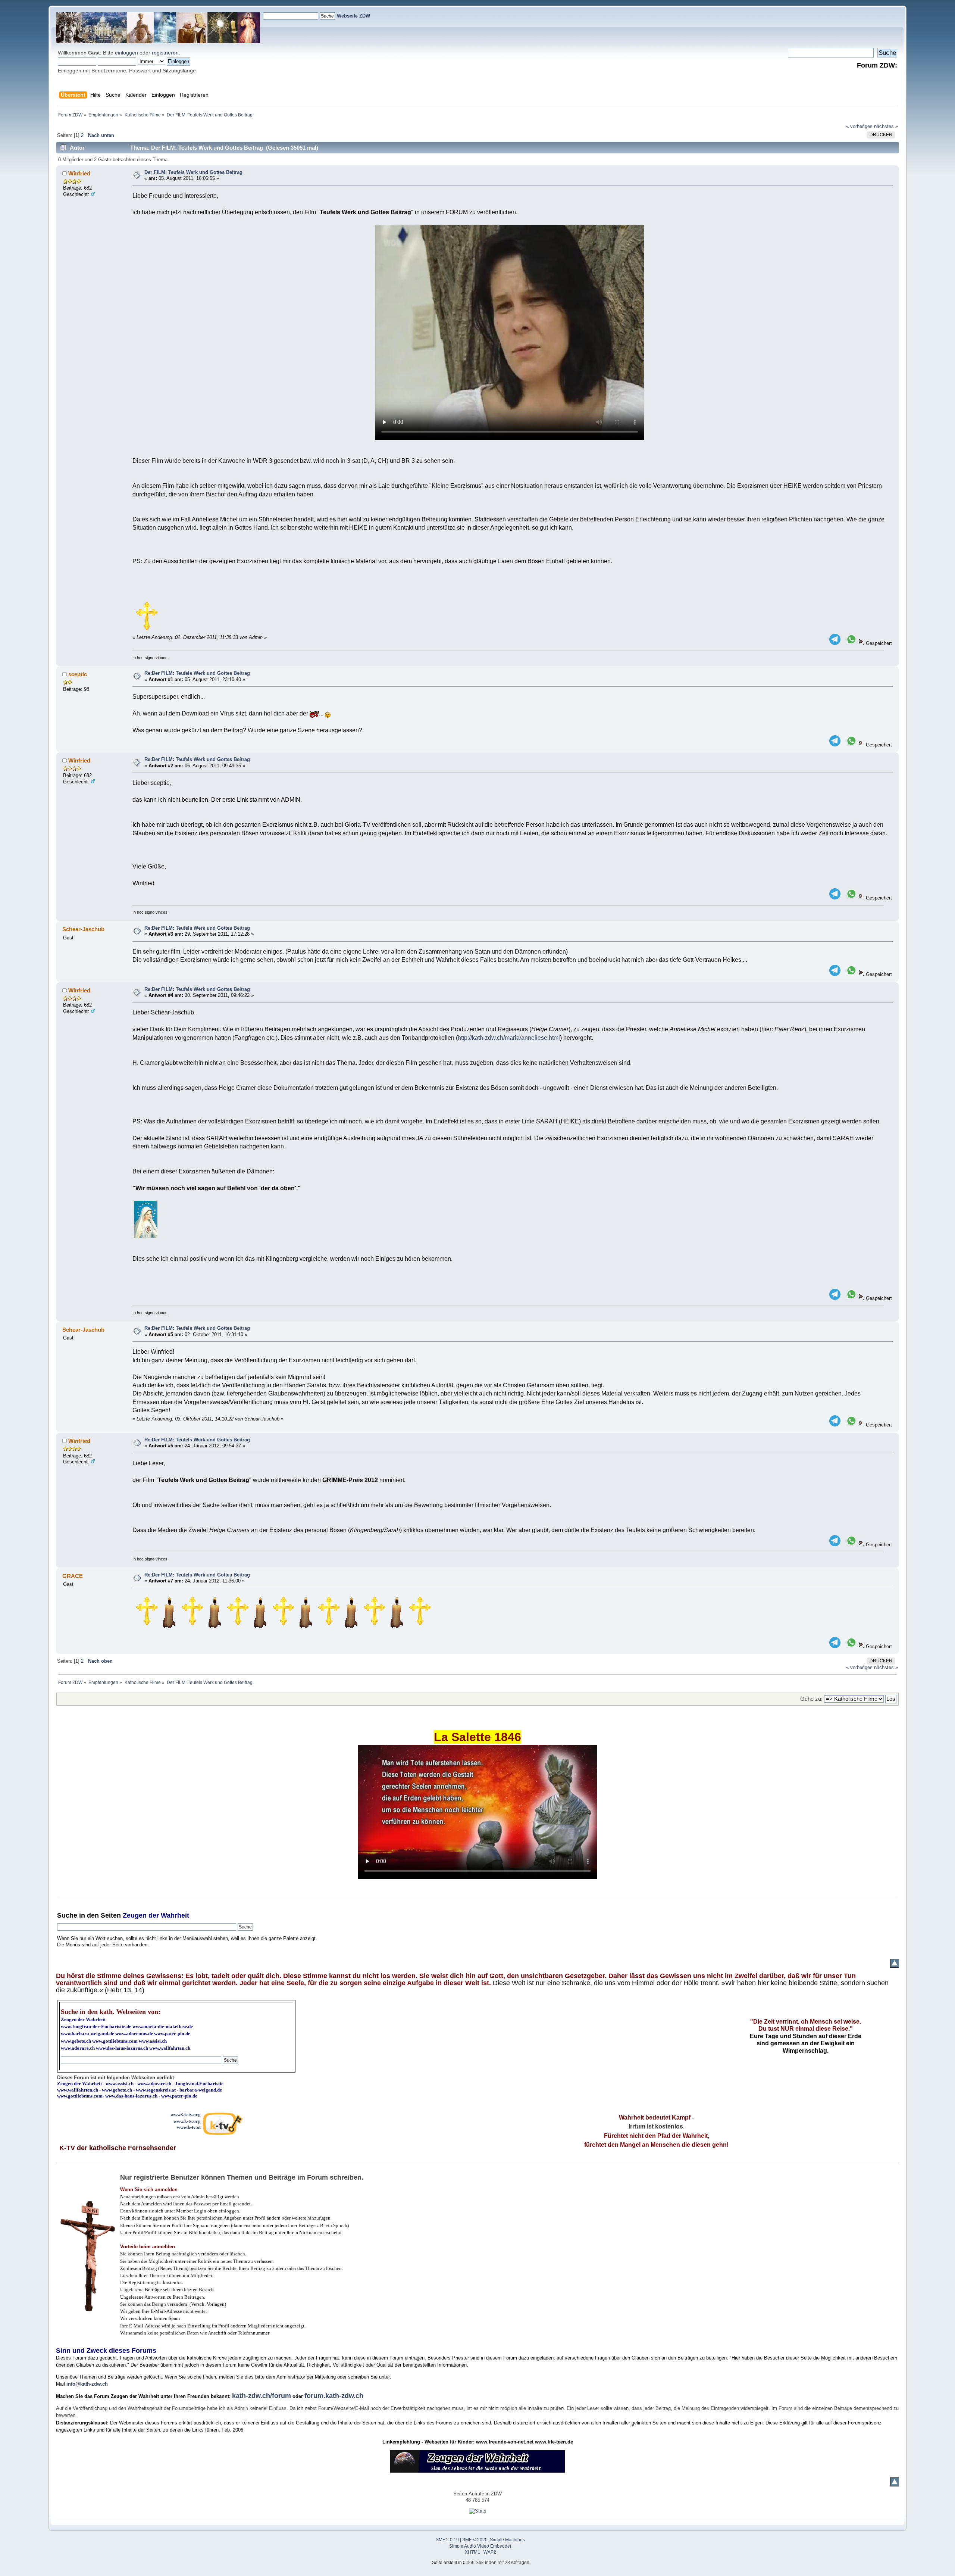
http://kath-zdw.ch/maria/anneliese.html (509, 1038)
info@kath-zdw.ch (87, 2384)
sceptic (78, 674)
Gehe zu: (811, 1699)
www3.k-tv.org (186, 2115)
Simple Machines (507, 2540)
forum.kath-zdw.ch (334, 2396)
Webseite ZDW (353, 16)
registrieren (165, 53)
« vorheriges (859, 126)
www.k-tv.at (189, 2127)
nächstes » (886, 126)
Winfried (79, 173)
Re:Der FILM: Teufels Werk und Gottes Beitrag (197, 673)
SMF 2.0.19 (447, 2540)
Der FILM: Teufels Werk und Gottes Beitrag (193, 172)
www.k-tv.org (187, 2121)
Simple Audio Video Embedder (480, 2546)
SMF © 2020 (475, 2540)
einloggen (126, 53)
